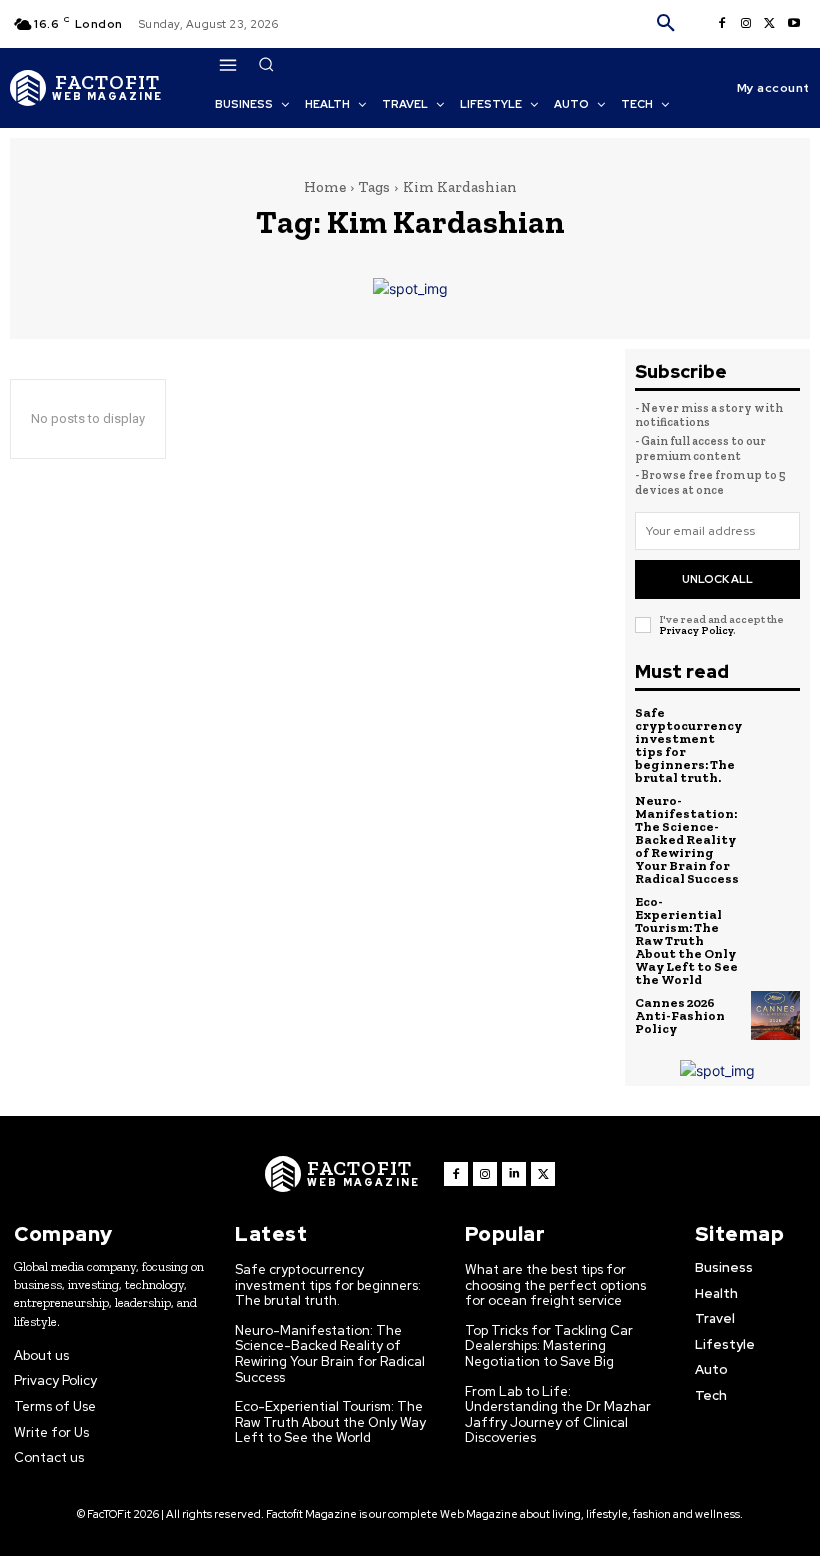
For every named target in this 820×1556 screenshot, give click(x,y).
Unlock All (717, 579)
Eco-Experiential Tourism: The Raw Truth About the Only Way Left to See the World (686, 940)
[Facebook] (722, 24)
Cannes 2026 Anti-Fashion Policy (680, 1015)
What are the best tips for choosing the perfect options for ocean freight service (555, 1285)
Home (325, 187)
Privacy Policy (696, 630)
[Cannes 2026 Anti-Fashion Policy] (776, 1016)
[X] (770, 24)
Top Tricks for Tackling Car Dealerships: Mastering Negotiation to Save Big (549, 1346)
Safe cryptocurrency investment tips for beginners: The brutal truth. (688, 745)
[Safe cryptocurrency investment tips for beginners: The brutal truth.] (776, 731)
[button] (666, 24)
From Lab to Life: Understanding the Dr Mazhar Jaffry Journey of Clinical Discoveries (558, 1415)
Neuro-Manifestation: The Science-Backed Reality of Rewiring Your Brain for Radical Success (687, 839)
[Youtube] (794, 24)
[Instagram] (746, 24)
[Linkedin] (514, 1174)
